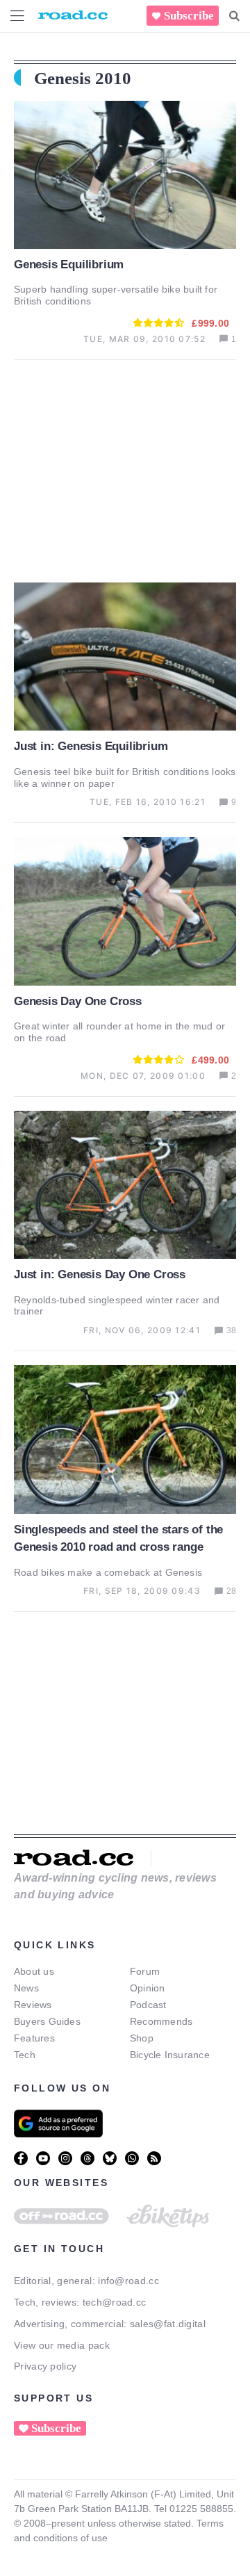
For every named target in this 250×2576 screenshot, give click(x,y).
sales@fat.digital (168, 2324)
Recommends (161, 2021)
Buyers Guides (47, 2021)
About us (34, 1971)
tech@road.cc (115, 2302)
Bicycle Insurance (170, 2055)
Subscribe (189, 16)
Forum (145, 1971)
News (26, 1988)
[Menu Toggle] (17, 16)
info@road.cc (128, 2281)
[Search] (234, 16)
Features (34, 2038)
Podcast (148, 2005)
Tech (25, 2055)
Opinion (148, 1988)
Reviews (33, 2005)
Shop (142, 2038)
